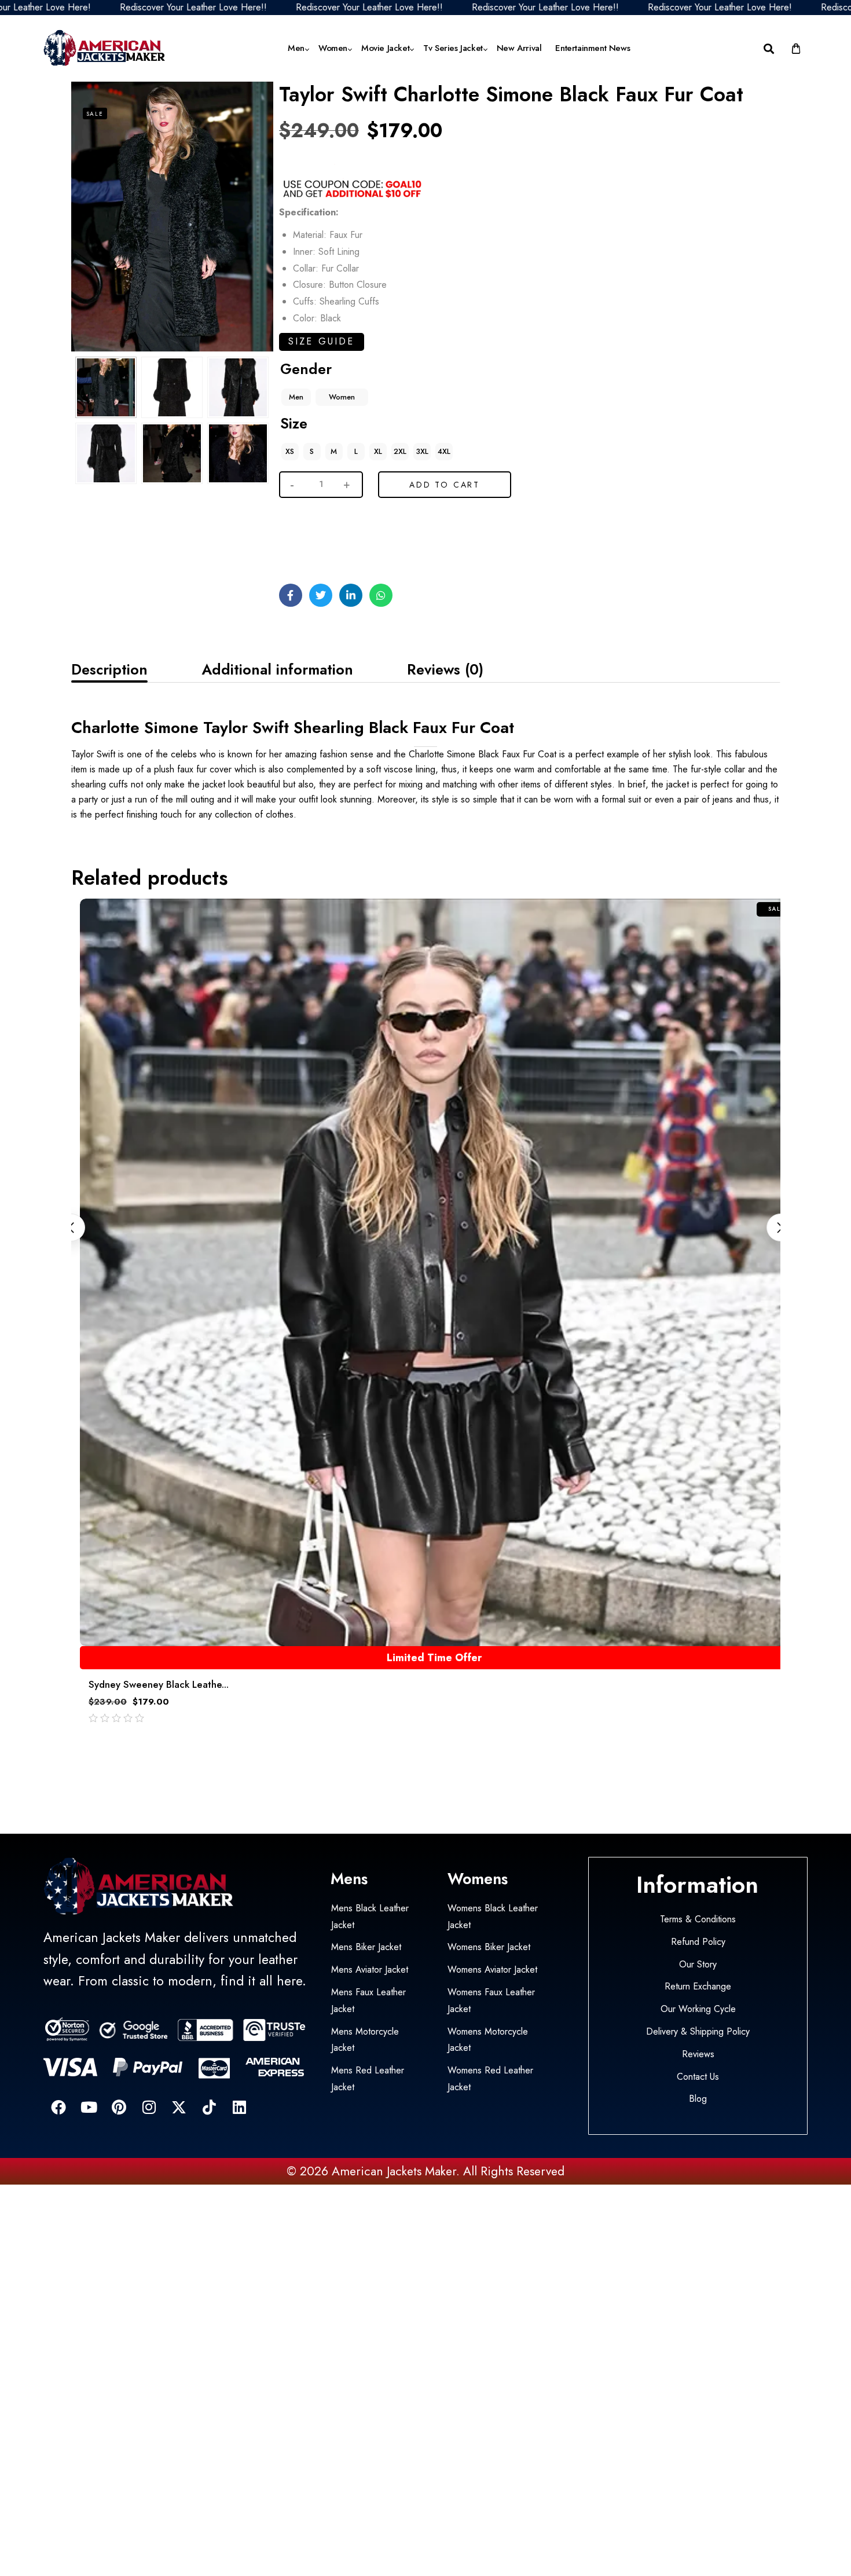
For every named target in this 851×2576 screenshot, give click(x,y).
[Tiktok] (209, 2107)
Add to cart (445, 485)
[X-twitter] (179, 2107)
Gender (306, 369)
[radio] (296, 397)
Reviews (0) (445, 669)
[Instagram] (149, 2107)
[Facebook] (58, 2107)
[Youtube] (89, 2107)
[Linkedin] (239, 2107)
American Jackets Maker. (394, 2171)
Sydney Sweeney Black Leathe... (159, 1684)
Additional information (277, 669)
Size (294, 423)
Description (109, 669)
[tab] (109, 669)
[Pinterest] (119, 2107)
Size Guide (322, 341)
